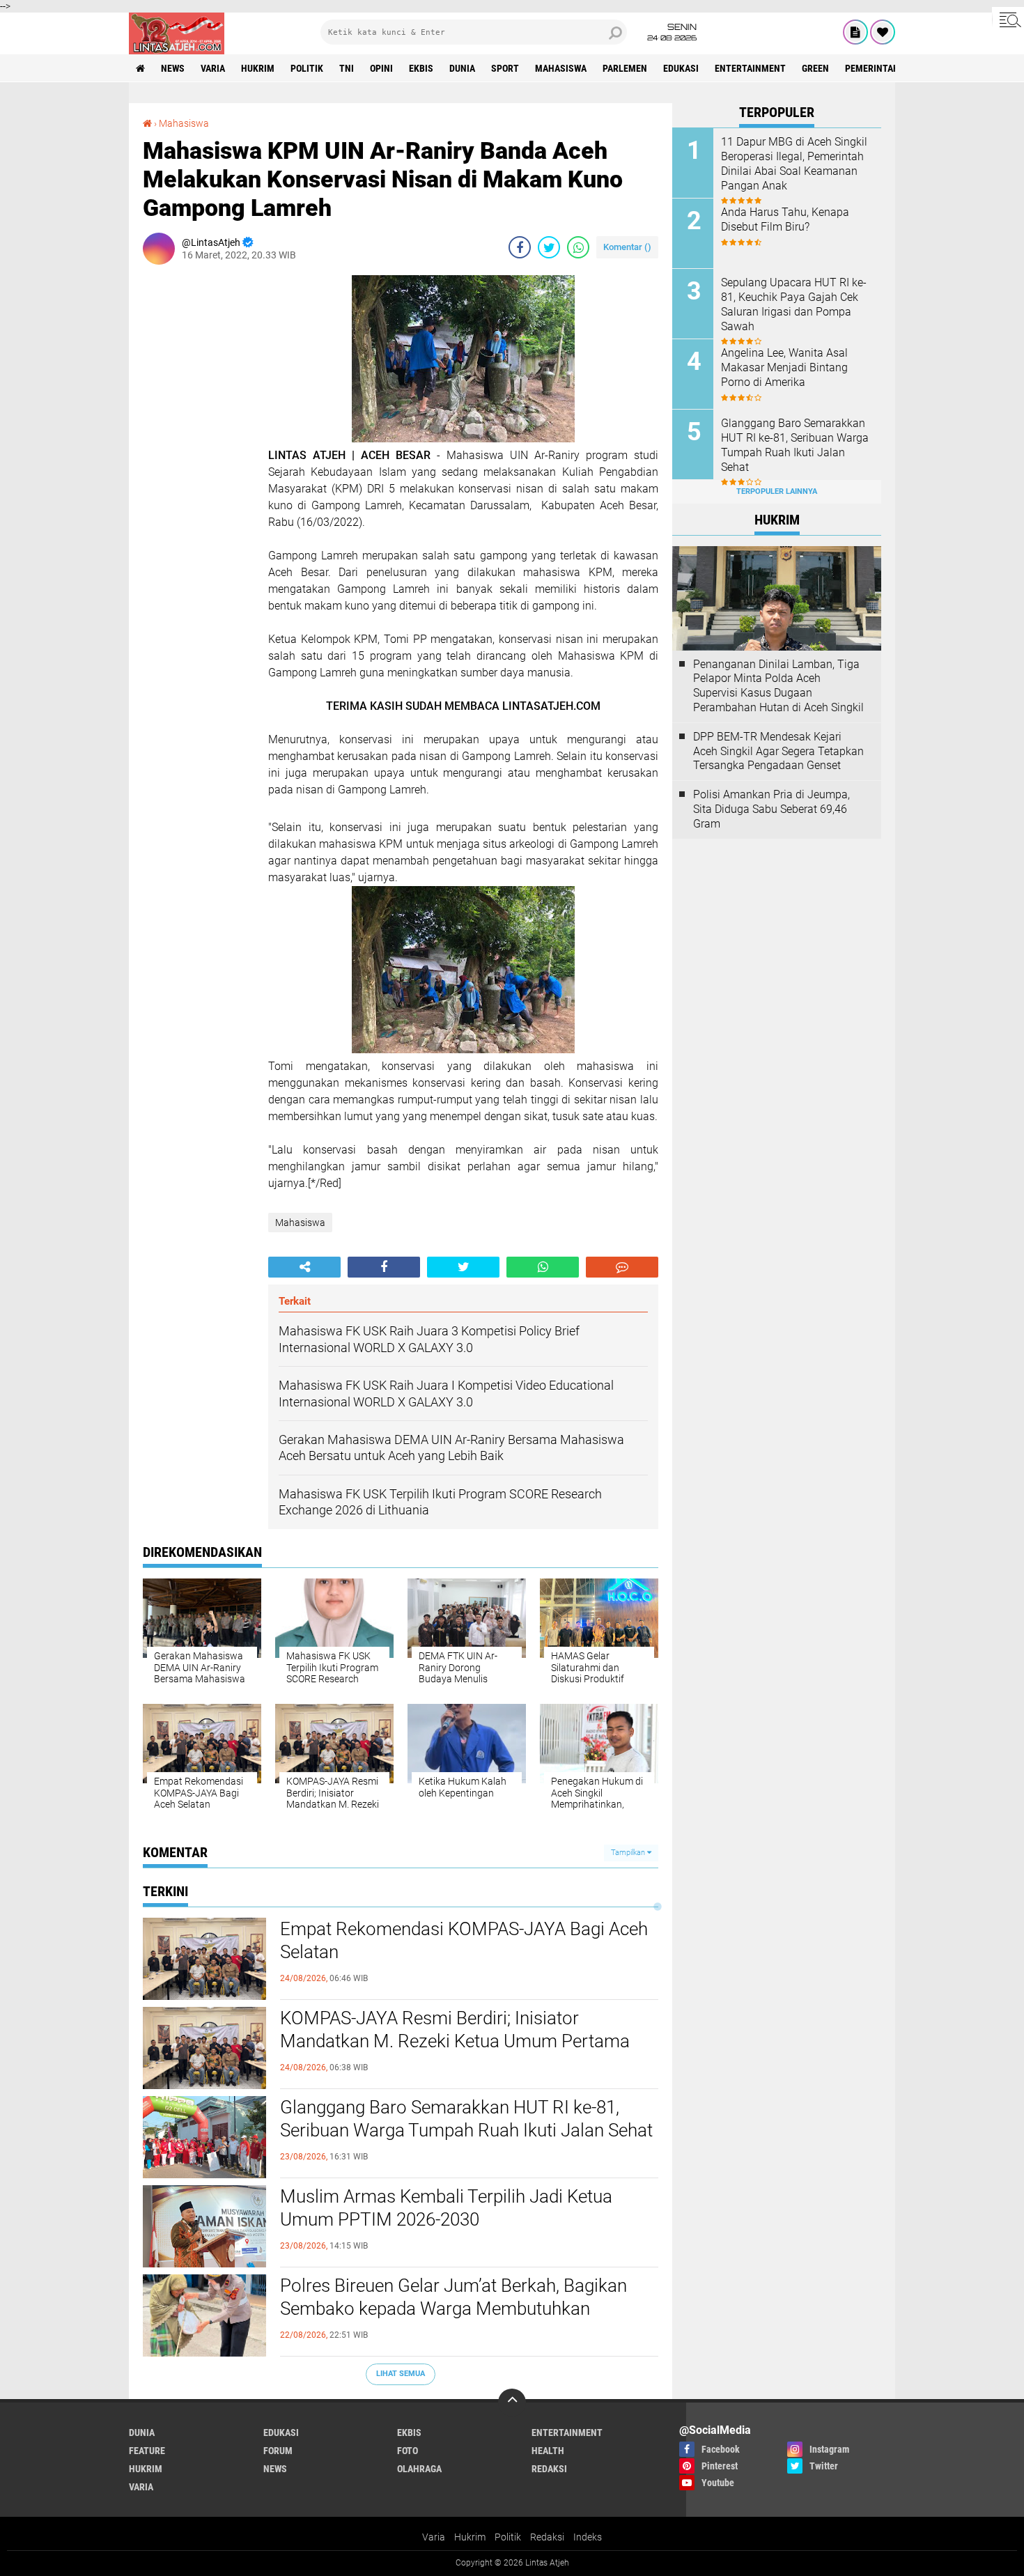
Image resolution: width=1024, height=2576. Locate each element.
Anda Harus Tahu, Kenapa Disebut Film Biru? (785, 219)
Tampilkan (629, 1853)
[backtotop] (512, 2403)
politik (307, 68)
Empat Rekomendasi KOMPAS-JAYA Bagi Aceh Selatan (464, 1941)
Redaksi (547, 2537)
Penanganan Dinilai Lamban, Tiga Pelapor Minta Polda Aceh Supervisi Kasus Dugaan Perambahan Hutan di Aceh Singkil (778, 686)
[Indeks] (855, 32)
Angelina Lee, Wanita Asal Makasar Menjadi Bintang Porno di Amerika (784, 367)
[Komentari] (622, 1267)
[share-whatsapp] (578, 247)
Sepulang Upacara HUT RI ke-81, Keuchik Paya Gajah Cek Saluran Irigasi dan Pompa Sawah (794, 304)
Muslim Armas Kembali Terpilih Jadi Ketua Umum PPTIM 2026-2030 (446, 2208)
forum (278, 2451)
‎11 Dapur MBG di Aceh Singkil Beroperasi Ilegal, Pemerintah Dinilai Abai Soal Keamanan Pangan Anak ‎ (794, 163)
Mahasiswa (561, 68)
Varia (434, 2537)
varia (213, 68)
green (815, 68)
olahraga (419, 2469)
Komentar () (627, 247)
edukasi (681, 68)
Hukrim (470, 2537)
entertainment (750, 68)
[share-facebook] (520, 247)
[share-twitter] (549, 247)
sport (505, 68)
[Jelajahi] (1008, 20)
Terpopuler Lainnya (777, 491)
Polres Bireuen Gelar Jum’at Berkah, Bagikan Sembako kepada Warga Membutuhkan (453, 2297)
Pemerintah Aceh (884, 68)
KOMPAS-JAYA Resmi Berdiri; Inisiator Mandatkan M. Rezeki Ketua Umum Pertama (455, 2030)
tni (347, 68)
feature (147, 2451)
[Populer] (883, 32)
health (548, 2451)
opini (381, 68)
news (173, 68)
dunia (462, 68)
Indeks (588, 2537)
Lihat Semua (401, 2374)
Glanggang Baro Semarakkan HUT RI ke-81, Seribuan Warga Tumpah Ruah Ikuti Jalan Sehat (466, 2119)
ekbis (421, 68)
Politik (508, 2537)
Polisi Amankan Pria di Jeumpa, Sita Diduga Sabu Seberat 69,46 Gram (771, 809)
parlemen (625, 68)
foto (408, 2451)
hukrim (258, 68)
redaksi (549, 2469)
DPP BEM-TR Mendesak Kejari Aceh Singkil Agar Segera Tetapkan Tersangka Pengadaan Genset (778, 751)
